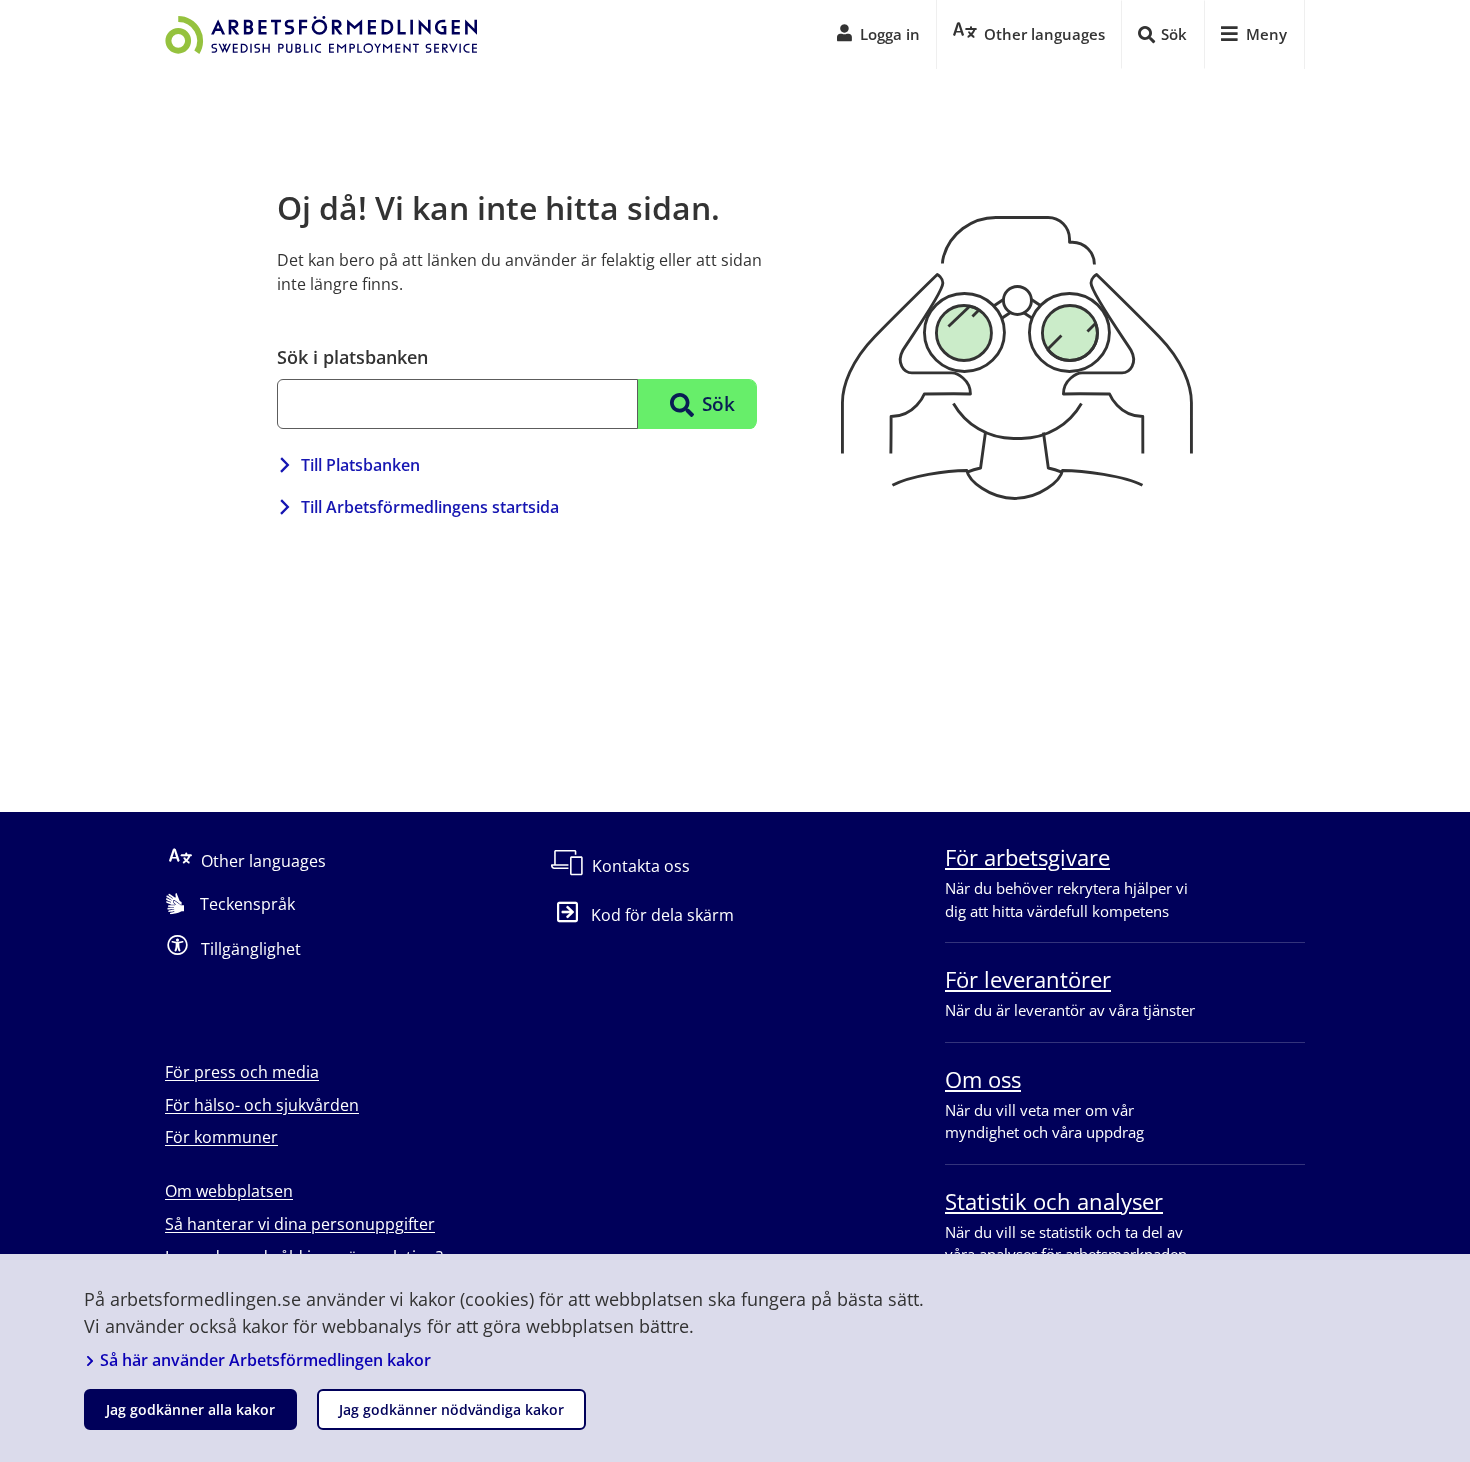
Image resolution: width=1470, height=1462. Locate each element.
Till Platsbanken (360, 465)
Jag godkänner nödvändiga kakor (451, 1409)
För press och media (242, 1072)
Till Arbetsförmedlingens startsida (430, 507)
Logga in (890, 34)
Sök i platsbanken (352, 357)
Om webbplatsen (229, 1191)
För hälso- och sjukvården (262, 1105)
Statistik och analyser (1054, 1201)
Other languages (263, 861)
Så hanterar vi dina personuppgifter (300, 1224)
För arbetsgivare (1027, 857)
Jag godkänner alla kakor (190, 1409)
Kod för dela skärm (662, 915)
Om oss (983, 1079)
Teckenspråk (247, 904)
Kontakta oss (641, 866)
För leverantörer (1028, 979)
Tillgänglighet (251, 949)
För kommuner (221, 1137)
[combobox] (457, 404)
